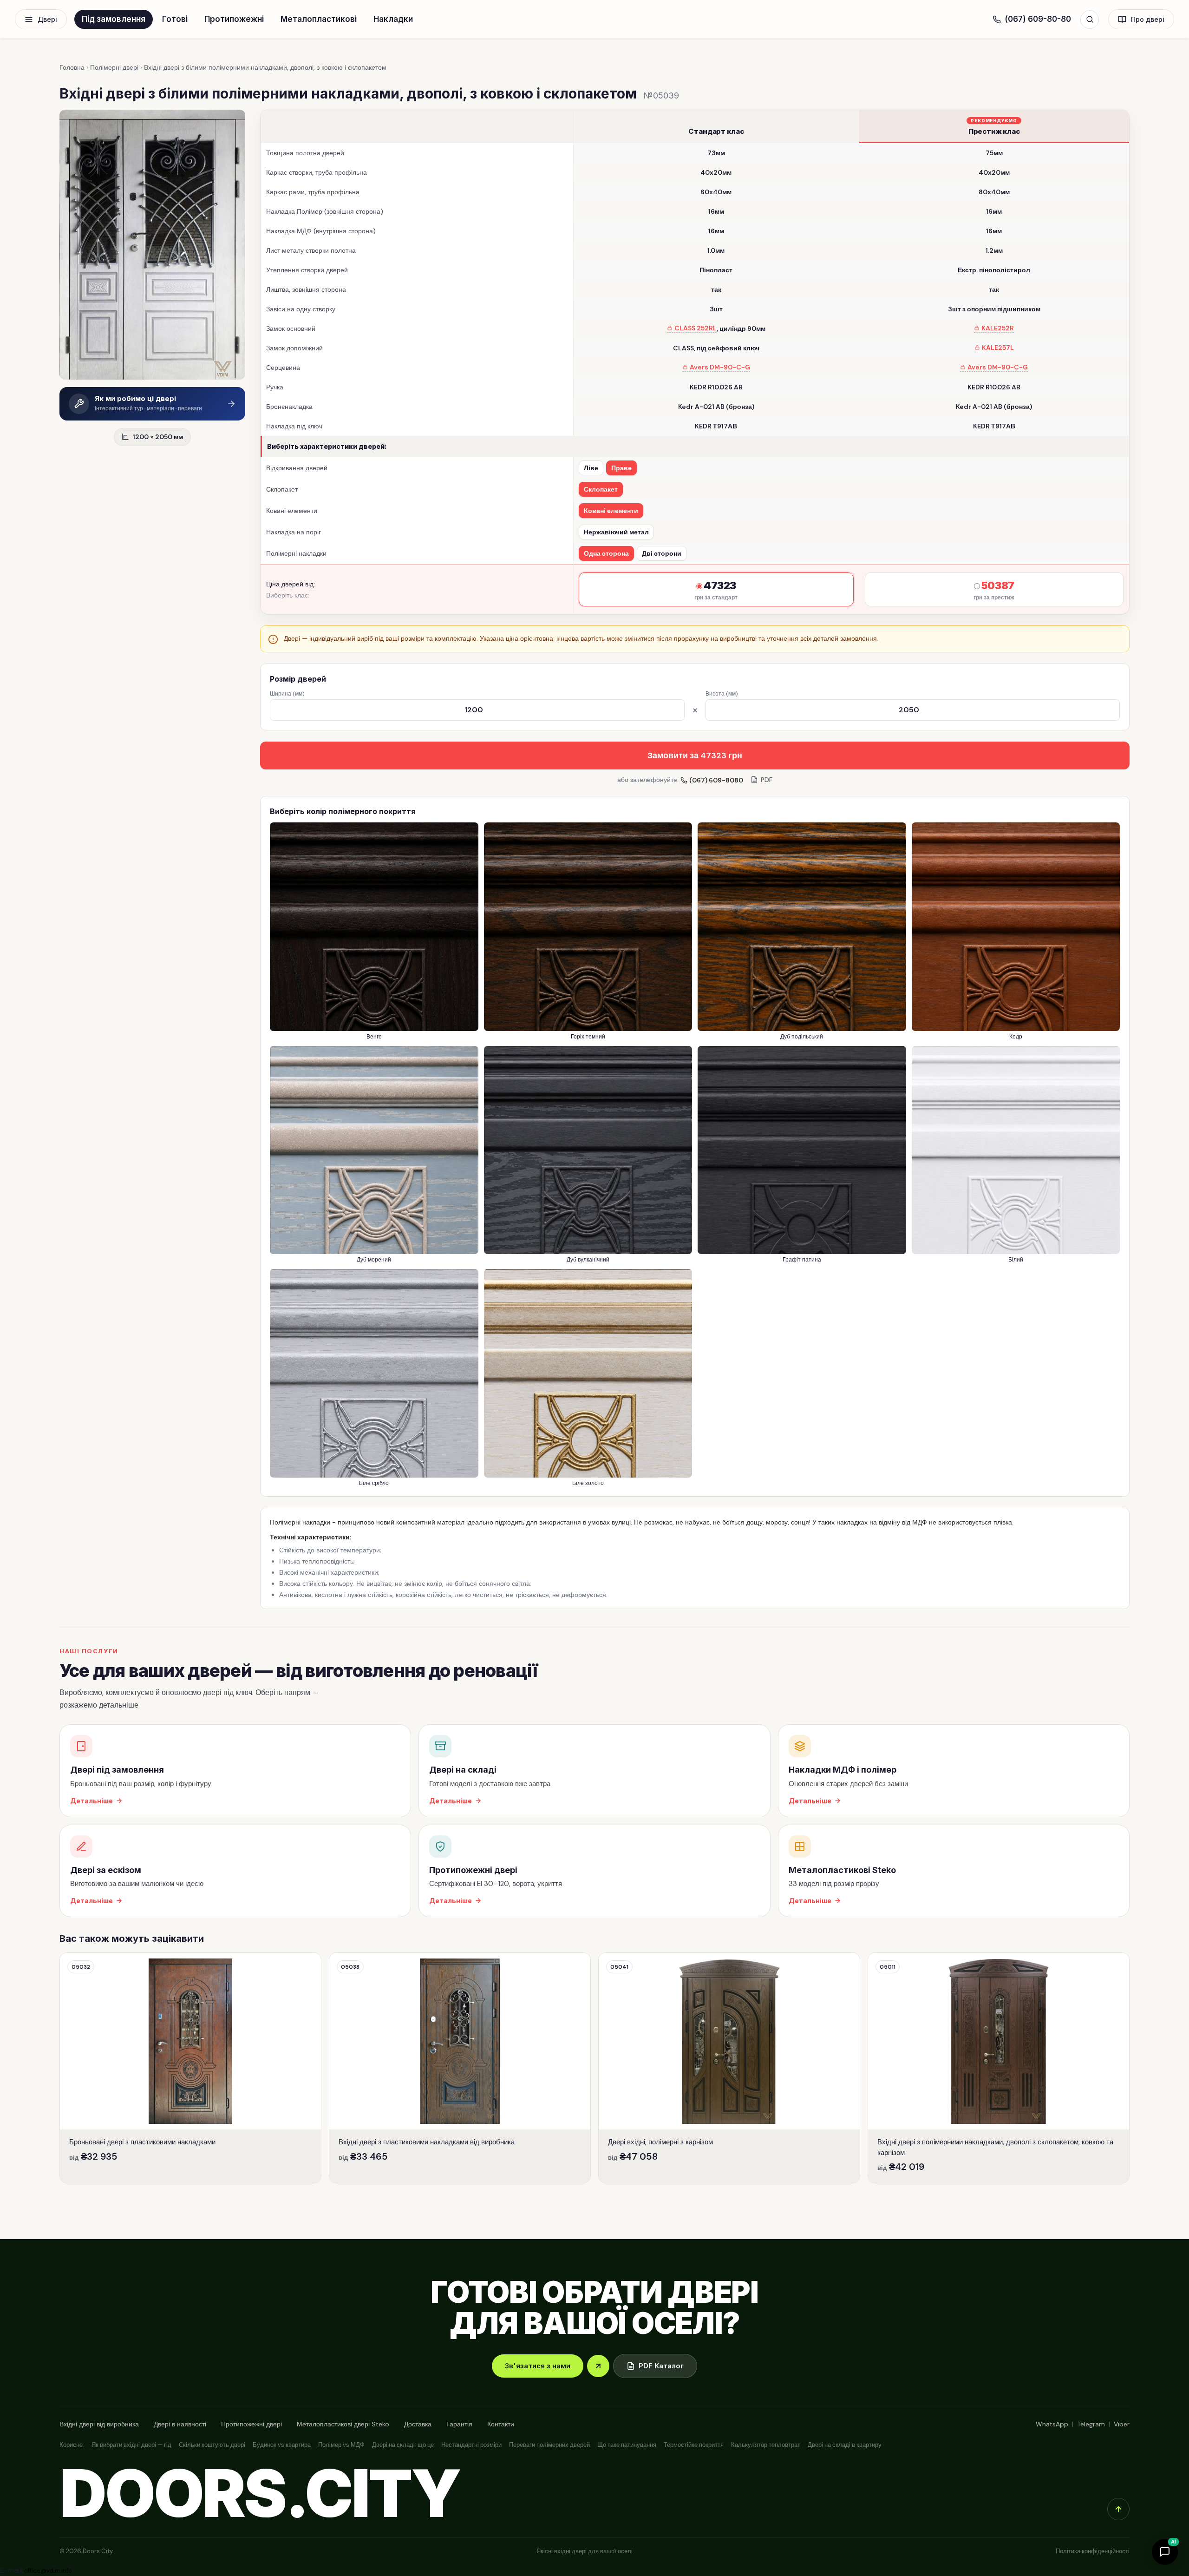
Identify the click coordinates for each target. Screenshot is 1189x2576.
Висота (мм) (722, 694)
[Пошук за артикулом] (1090, 20)
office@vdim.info (48, 2571)
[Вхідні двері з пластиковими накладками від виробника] (460, 2068)
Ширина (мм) (287, 694)
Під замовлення (114, 19)
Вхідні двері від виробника (99, 2424)
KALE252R (998, 328)
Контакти (501, 2424)
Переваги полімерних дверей (549, 2445)
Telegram (1091, 2424)
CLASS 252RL (696, 328)
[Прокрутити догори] (1118, 2509)
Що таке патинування (627, 2445)
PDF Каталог (661, 2366)
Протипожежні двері (252, 2424)
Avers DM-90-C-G (720, 367)
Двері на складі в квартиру (845, 2445)
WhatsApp (1052, 2424)
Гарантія (459, 2424)
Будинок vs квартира (282, 2445)
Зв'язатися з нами (538, 2366)
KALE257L (998, 348)
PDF (767, 780)
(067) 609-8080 (716, 780)
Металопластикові (319, 19)
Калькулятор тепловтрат (766, 2445)
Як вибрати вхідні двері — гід (131, 2445)
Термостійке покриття (694, 2445)
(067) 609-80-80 (1038, 19)
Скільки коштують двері (212, 2445)
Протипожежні (234, 19)
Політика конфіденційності (1093, 2551)
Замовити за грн (695, 756)
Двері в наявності (180, 2424)
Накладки (393, 19)
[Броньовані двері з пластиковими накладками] (190, 2068)
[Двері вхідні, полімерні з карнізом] (729, 2068)
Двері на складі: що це (403, 2445)
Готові (175, 19)
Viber (1122, 2424)
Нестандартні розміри (471, 2445)
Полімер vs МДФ (341, 2445)
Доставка (418, 2424)
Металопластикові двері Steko (343, 2424)
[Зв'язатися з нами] (598, 2366)
